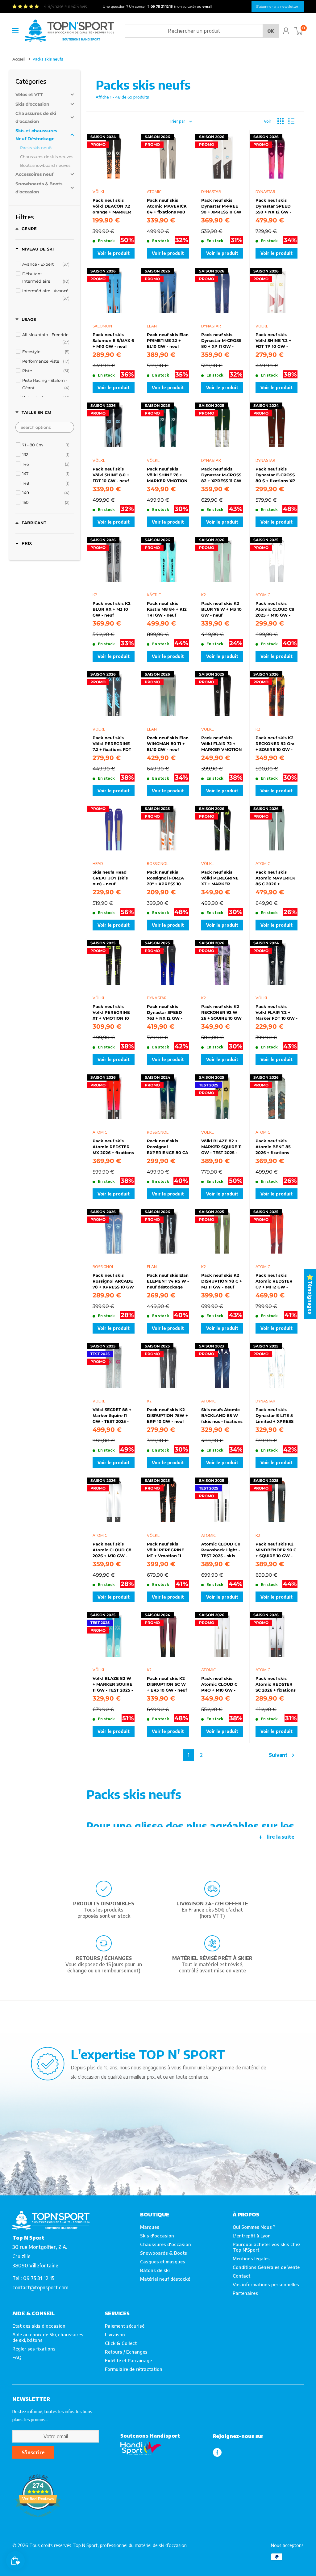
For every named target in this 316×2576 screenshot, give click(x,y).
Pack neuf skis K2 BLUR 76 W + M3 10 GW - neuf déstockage (221, 609)
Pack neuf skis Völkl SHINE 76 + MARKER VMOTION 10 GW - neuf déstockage (167, 474)
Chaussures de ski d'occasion (36, 117)
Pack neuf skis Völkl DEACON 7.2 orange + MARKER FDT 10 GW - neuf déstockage (112, 206)
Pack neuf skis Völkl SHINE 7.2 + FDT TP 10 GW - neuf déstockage (273, 340)
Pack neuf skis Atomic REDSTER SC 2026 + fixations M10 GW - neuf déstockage (276, 1684)
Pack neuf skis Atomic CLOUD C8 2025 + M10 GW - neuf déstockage (275, 609)
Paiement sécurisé (125, 2326)
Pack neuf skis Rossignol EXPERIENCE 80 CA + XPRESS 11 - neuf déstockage (168, 1146)
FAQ (17, 2357)
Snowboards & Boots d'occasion (39, 188)
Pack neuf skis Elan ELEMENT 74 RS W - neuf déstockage (168, 1281)
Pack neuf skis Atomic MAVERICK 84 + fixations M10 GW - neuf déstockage (167, 206)
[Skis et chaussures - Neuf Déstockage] (39, 135)
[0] (299, 31)
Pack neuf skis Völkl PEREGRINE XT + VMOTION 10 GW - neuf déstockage (111, 1012)
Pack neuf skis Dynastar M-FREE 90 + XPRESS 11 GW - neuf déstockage (221, 206)
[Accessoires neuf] (39, 174)
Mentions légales (251, 2258)
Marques (150, 2227)
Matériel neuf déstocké (165, 2279)
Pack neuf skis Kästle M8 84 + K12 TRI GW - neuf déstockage (167, 609)
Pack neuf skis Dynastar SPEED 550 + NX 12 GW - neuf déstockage (273, 206)
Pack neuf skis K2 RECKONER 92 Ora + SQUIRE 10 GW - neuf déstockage (275, 743)
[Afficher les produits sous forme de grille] (281, 121)
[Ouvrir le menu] (15, 31)
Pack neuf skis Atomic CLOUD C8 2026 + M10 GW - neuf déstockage (112, 1549)
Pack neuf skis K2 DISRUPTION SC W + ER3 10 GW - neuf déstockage (167, 1684)
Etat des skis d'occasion (39, 2326)
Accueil (19, 59)
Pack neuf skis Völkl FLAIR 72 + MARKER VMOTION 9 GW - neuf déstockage (222, 743)
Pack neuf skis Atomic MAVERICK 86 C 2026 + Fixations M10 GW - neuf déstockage (276, 878)
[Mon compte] (286, 31)
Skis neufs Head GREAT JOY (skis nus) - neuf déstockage (110, 878)
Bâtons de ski (155, 2270)
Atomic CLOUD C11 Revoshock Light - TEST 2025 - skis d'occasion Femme (221, 1549)
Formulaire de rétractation (134, 2369)
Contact (241, 2276)
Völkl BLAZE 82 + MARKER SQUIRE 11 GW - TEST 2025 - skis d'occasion (221, 1146)
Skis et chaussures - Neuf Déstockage (38, 135)
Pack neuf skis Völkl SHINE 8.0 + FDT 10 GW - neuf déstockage (111, 474)
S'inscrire (33, 2452)
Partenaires (245, 2293)
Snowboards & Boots (164, 2253)
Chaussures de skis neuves (47, 157)
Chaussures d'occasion (166, 2244)
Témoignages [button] (310, 1297)
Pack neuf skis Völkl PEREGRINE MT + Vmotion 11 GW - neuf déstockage (166, 1549)
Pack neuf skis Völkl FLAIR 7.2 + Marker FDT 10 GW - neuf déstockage (276, 1012)
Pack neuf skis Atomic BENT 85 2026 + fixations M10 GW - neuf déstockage (273, 1146)
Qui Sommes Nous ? (254, 2227)
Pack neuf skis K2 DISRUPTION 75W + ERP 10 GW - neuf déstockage (167, 1415)
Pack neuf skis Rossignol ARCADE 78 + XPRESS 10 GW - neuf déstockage (113, 1281)
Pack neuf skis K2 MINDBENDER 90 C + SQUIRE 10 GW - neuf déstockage (276, 1549)
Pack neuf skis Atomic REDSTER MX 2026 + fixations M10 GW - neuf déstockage (113, 1146)
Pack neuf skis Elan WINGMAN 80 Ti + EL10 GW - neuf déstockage (168, 743)
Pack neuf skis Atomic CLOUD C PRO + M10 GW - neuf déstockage (219, 1684)
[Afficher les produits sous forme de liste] (291, 121)
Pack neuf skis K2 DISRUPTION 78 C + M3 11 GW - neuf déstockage (222, 1281)
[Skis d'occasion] (39, 104)
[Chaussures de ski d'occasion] (39, 117)
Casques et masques (163, 2262)
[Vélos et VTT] (39, 95)
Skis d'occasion (32, 104)
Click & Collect (121, 2343)
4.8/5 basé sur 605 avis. (66, 6)
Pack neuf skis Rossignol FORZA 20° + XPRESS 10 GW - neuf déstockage (165, 878)
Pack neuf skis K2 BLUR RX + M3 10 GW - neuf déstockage (112, 609)
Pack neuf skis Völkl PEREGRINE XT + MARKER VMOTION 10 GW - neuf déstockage (220, 878)
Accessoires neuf (34, 174)
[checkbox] (46, 264)
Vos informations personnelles (266, 2284)
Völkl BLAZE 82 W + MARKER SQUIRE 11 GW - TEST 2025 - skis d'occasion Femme (113, 1684)
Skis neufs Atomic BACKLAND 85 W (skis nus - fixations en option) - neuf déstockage (222, 1415)
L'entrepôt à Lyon (252, 2236)
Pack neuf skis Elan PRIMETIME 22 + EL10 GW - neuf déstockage (168, 340)
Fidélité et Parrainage (128, 2360)
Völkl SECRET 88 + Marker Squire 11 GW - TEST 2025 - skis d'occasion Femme (112, 1415)
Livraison (115, 2334)
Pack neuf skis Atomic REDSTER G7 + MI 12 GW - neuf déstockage (274, 1281)
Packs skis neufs (36, 148)
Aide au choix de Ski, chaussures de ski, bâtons (48, 2337)
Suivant (278, 1755)
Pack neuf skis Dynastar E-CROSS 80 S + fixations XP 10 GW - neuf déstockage (275, 474)
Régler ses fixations (34, 2349)
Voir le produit (114, 253)
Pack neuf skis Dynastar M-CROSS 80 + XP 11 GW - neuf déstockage (221, 340)
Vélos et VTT (29, 95)
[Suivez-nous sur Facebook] (217, 2452)
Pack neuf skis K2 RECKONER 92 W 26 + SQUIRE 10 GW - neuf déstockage (221, 1012)
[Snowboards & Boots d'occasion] (39, 188)
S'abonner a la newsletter (277, 6)
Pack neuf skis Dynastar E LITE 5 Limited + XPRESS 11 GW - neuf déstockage (274, 1415)
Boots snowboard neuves (45, 165)
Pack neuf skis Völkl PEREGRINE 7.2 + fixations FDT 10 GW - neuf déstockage (112, 743)
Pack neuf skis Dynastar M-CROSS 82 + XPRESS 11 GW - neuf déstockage (221, 474)
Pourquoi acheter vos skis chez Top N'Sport (267, 2247)
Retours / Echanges (126, 2352)
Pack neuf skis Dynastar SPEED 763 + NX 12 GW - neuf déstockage (165, 1012)
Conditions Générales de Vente (266, 2267)
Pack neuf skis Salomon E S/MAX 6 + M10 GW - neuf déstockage (113, 340)
